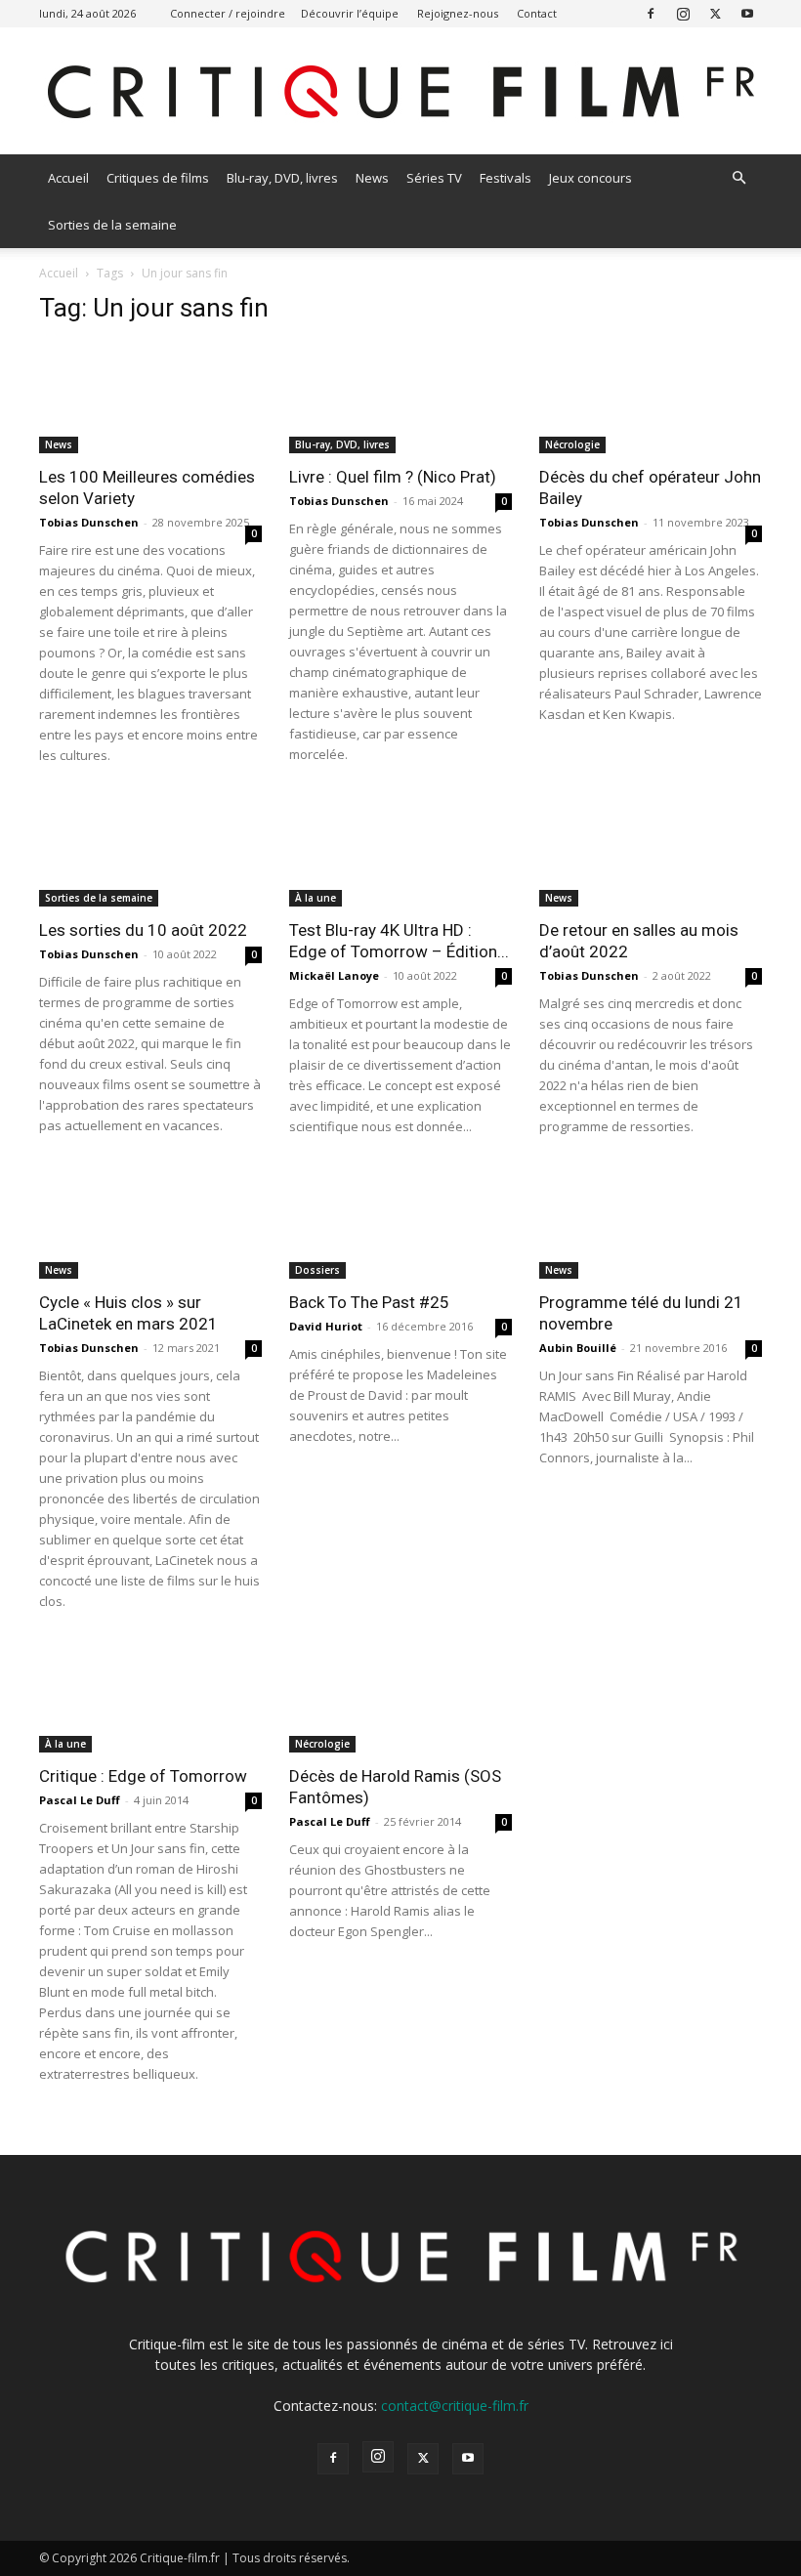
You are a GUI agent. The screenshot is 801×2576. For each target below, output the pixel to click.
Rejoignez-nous (458, 13)
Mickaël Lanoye (334, 975)
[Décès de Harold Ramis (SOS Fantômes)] (400, 1698)
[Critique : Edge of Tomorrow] (150, 1698)
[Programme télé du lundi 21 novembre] (651, 1224)
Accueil (68, 178)
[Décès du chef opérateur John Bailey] (651, 398)
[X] (715, 13)
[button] (738, 178)
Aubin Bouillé (578, 1348)
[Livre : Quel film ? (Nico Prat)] (400, 398)
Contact (537, 13)
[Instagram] (683, 13)
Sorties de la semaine (112, 225)
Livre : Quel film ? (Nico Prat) (393, 477)
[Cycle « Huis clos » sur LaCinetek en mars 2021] (150, 1224)
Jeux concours (590, 178)
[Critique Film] (400, 92)
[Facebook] (651, 13)
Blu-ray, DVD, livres (282, 178)
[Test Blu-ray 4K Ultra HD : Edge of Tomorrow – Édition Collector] (400, 852)
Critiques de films (158, 178)
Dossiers (317, 1270)
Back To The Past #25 (369, 1302)
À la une (316, 898)
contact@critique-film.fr (455, 2406)
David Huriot (326, 1326)
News (372, 178)
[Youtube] (747, 13)
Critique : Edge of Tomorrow (143, 1776)
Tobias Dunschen (89, 522)
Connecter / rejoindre (228, 13)
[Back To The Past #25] (400, 1224)
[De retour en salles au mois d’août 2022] (651, 852)
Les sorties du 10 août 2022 (143, 930)
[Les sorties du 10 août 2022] (150, 852)
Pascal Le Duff (80, 1800)
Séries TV (434, 178)
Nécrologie (572, 444)
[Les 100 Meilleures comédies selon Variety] (150, 398)
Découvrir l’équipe (350, 13)
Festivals (506, 178)
